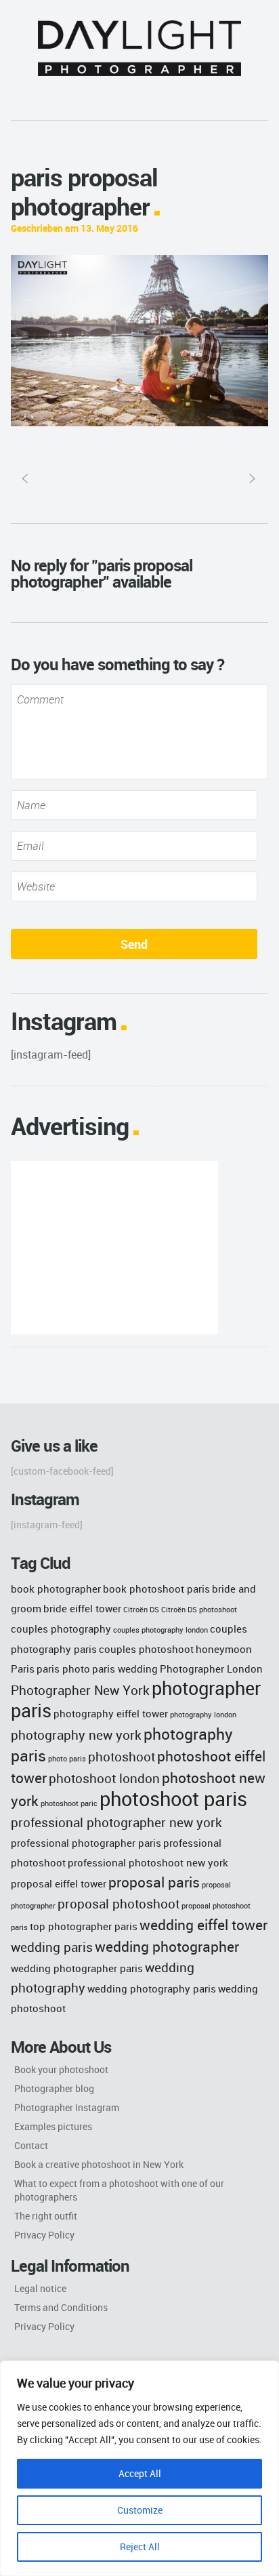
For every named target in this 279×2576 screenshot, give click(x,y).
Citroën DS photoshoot (199, 1610)
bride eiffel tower (82, 1608)
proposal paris (154, 1882)
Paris (23, 1669)
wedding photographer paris (77, 1968)
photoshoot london (104, 1778)
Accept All (140, 2473)
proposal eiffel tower (59, 1883)
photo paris (67, 1759)
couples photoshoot (146, 1649)
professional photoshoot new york (148, 1862)
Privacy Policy (44, 2235)
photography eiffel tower (111, 1713)
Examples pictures (53, 2126)
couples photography (61, 1629)
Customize (140, 2510)
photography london (203, 1715)
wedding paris (52, 1947)
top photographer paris (84, 1926)
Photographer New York (80, 1690)
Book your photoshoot (61, 2069)
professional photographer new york (116, 1822)
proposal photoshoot (119, 1903)
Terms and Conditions (61, 2307)
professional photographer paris (86, 1843)
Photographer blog (54, 2088)
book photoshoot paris (156, 1589)
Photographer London (211, 1669)
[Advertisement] (114, 1248)
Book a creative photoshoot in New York (99, 2164)
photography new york (76, 1735)
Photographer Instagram (67, 2107)
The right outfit (46, 2216)
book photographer (56, 1589)
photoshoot (122, 1756)
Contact (31, 2145)
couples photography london (160, 1630)
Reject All (140, 2547)
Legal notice (40, 2288)
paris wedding (125, 1669)
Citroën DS (141, 1610)
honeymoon (224, 1649)
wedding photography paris (152, 1988)
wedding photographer (167, 1946)
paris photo (63, 1669)
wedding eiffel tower (203, 1924)
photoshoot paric (69, 1803)
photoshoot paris (173, 1799)
